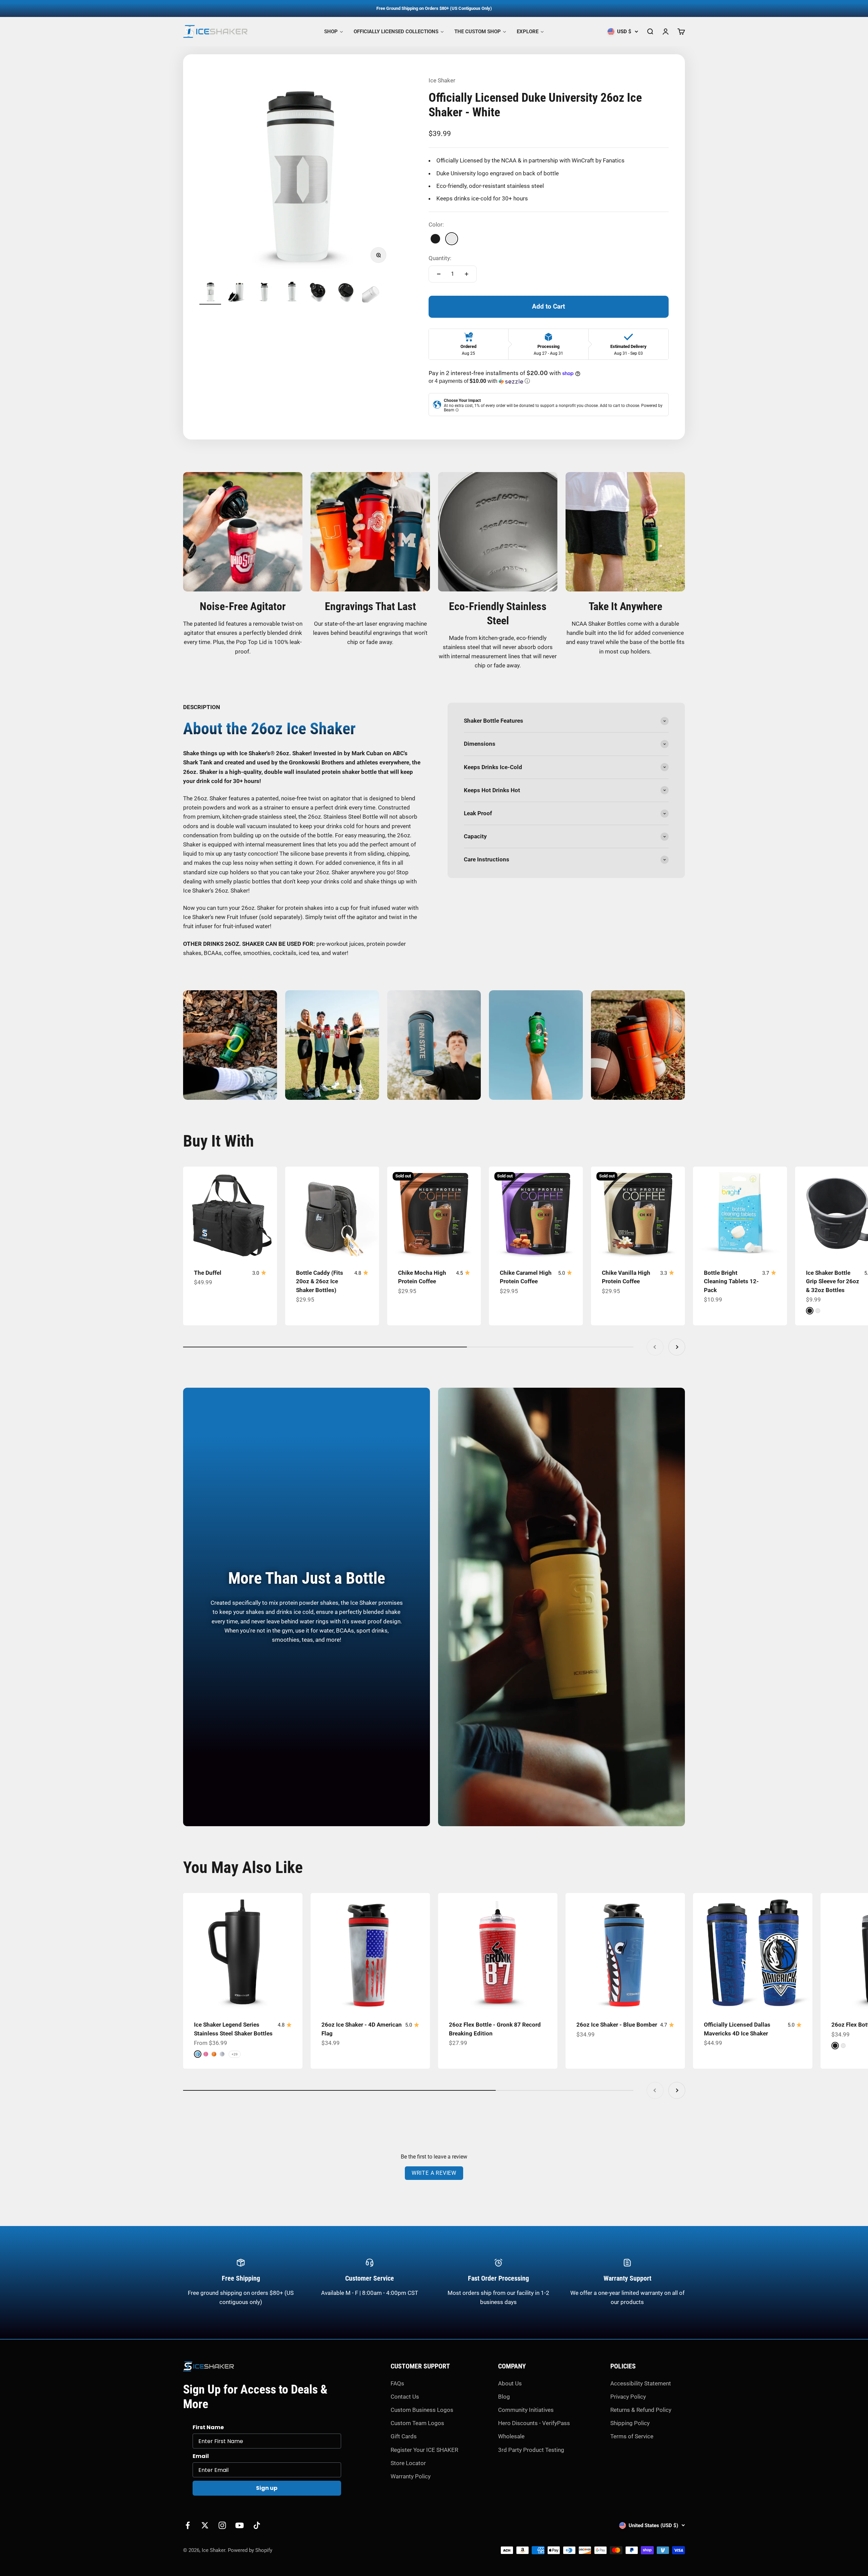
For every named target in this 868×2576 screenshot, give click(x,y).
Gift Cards (404, 2436)
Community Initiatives (526, 2410)
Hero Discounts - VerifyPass (534, 2423)
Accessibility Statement (641, 2383)
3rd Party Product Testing (531, 2450)
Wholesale (511, 2436)
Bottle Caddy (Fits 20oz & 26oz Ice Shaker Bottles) (320, 1281)
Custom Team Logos (417, 2423)
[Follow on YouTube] (240, 2525)
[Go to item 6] (346, 293)
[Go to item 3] (264, 293)
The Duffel (208, 1273)
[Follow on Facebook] (188, 2525)
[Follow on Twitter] (205, 2525)
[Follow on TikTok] (257, 2525)
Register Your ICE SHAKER (424, 2450)
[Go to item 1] (210, 293)
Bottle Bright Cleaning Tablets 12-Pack (731, 1281)
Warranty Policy (411, 2476)
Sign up (267, 2488)
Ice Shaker (442, 80)
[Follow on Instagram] (222, 2525)
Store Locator (408, 2463)
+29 (235, 2054)
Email (201, 2456)
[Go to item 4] (292, 293)
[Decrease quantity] (439, 274)
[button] (549, 381)
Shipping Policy (630, 2423)
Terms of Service (632, 2436)
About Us (510, 2383)
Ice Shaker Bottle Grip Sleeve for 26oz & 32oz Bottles (833, 1281)
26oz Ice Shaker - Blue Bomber (617, 2025)
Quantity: (440, 258)
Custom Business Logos (422, 2410)
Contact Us (405, 2397)
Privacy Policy (628, 2397)
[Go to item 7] (373, 293)
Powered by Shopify (250, 2550)
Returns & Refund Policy (641, 2410)
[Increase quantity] (467, 274)
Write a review (434, 2173)
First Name (208, 2427)
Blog (504, 2397)
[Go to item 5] (319, 293)
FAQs (397, 2383)
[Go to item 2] (237, 293)
